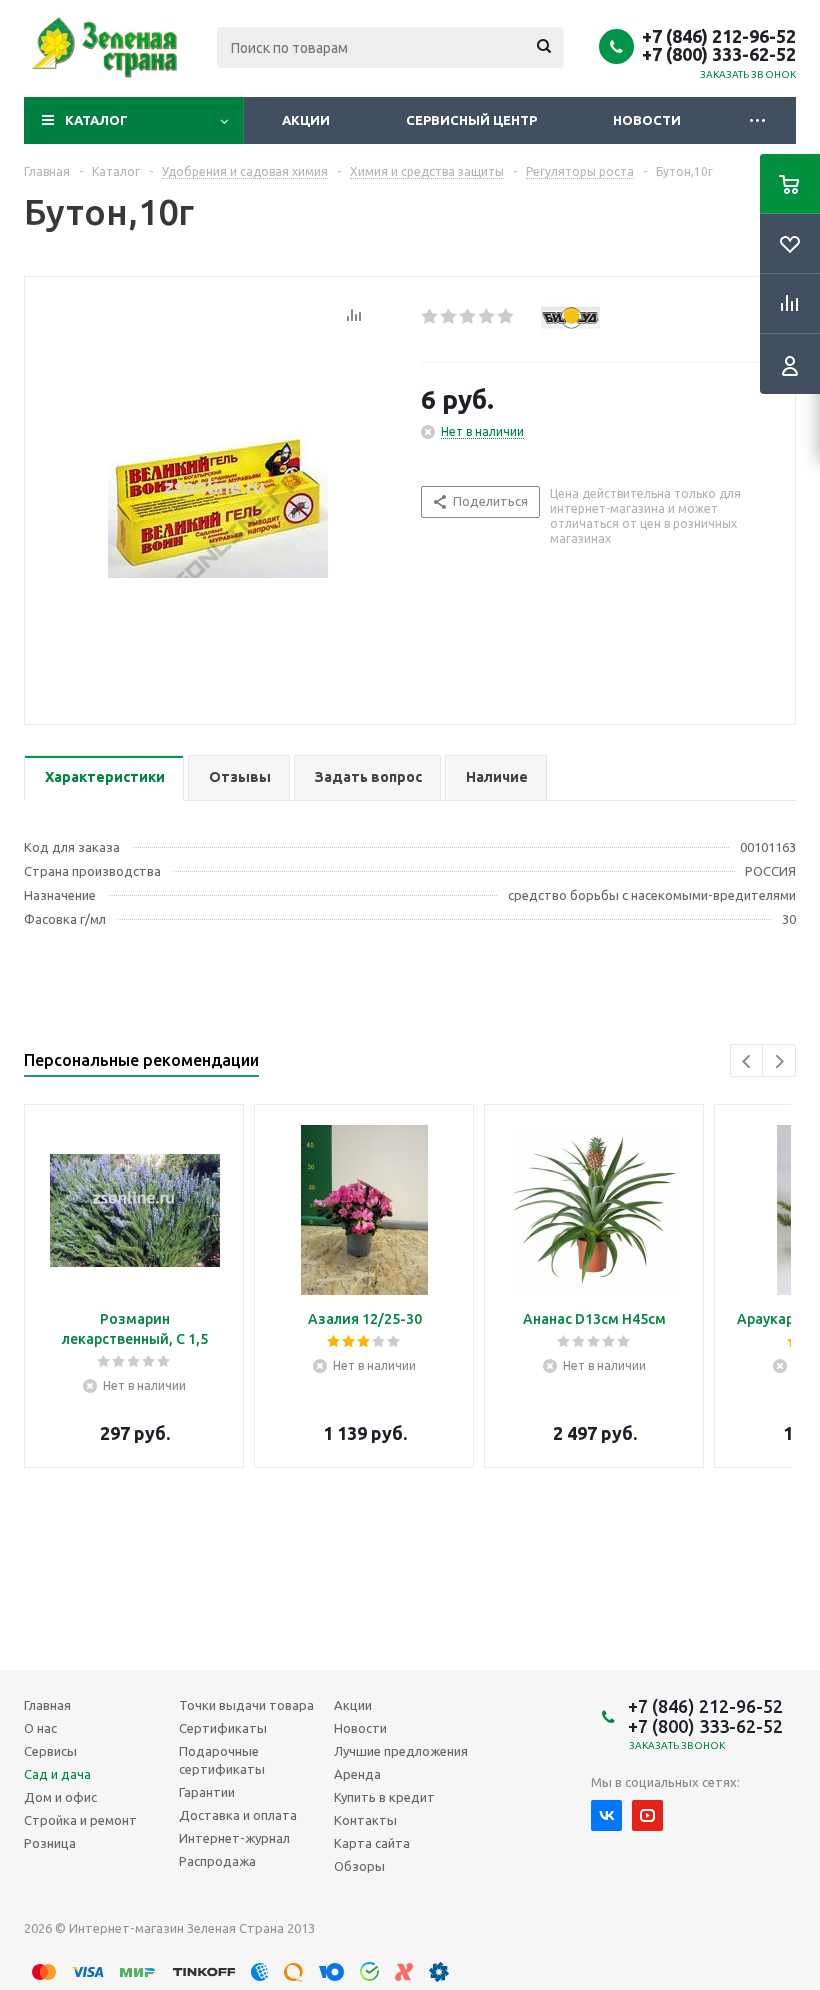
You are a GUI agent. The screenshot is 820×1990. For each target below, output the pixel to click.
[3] (468, 317)
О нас (40, 1728)
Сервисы (50, 1751)
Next (779, 1061)
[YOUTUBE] (647, 1815)
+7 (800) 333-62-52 (719, 54)
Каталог (96, 120)
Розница (50, 1843)
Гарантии (207, 1792)
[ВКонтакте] (606, 1815)
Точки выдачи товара (246, 1705)
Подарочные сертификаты (222, 1760)
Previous (747, 1061)
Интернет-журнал (234, 1838)
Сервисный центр (471, 120)
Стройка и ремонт (80, 1820)
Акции (306, 120)
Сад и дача (57, 1774)
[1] (430, 317)
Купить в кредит (384, 1797)
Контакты (365, 1820)
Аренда (357, 1774)
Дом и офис (60, 1797)
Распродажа (217, 1861)
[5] (506, 317)
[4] (487, 317)
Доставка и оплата (238, 1815)
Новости (647, 120)
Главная (47, 1705)
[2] (449, 317)
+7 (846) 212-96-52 (719, 36)
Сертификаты (223, 1728)
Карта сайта (372, 1843)
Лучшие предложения (401, 1751)
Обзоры (359, 1866)
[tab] (104, 778)
